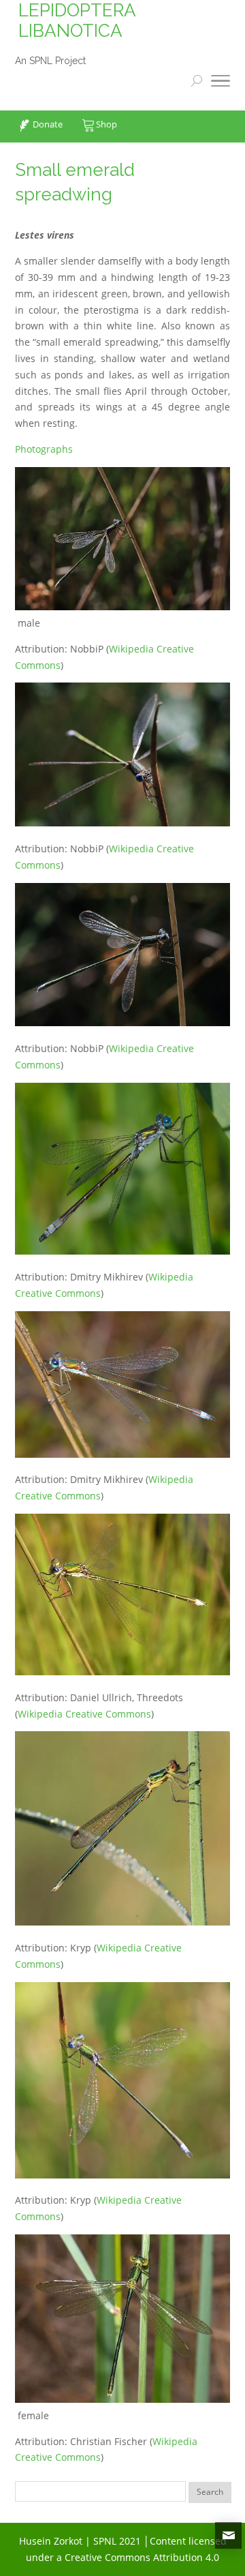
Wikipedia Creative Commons (84, 1714)
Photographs (44, 449)
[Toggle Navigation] (220, 83)
